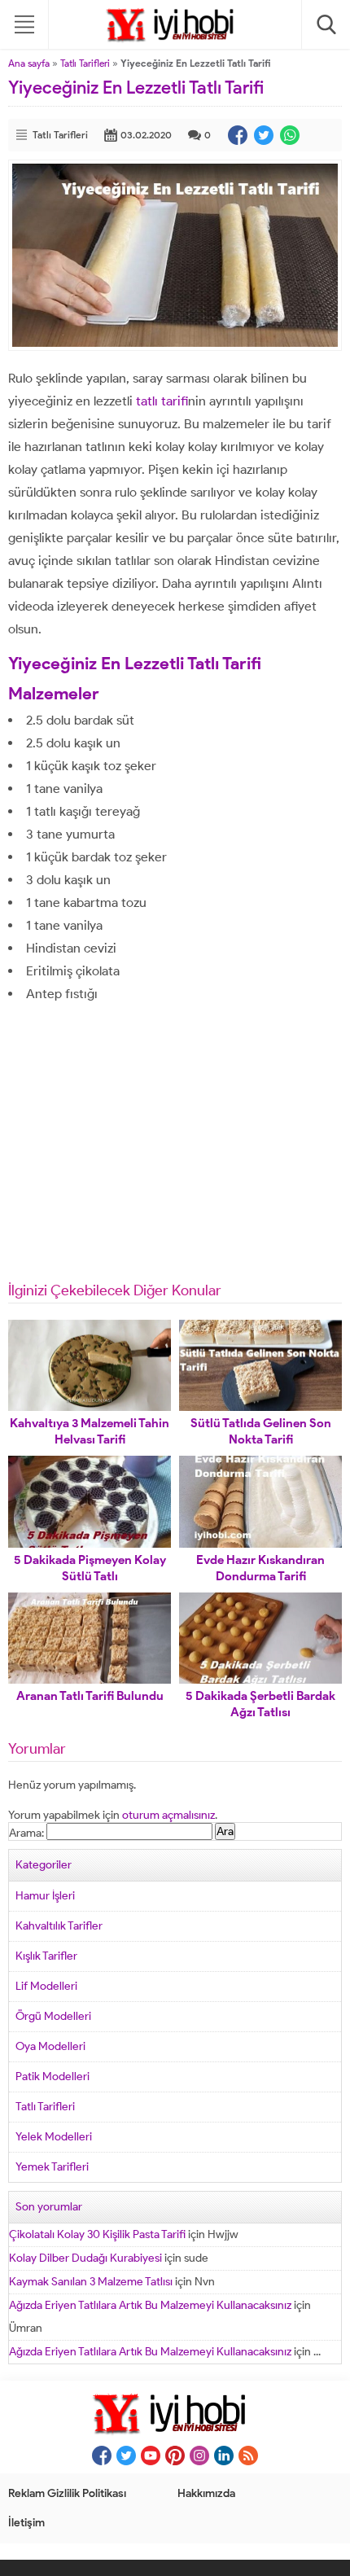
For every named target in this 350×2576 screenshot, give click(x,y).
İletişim (26, 2523)
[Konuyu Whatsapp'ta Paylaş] (290, 135)
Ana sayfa (29, 63)
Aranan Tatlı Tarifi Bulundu (90, 1696)
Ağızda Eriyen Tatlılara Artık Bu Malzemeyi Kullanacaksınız (150, 2305)
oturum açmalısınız (168, 1815)
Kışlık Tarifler (46, 1956)
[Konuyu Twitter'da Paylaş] (264, 135)
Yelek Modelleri (54, 2137)
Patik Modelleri (52, 2077)
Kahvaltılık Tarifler (59, 1926)
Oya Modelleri (50, 2046)
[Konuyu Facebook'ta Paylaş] (238, 135)
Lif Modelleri (46, 1986)
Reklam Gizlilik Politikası (67, 2493)
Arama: (26, 1833)
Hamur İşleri (45, 1896)
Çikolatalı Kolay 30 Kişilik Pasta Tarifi (97, 2234)
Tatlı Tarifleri (85, 63)
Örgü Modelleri (53, 2016)
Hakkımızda (206, 2493)
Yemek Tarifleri (52, 2167)
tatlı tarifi (162, 401)
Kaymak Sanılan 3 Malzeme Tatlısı (91, 2282)
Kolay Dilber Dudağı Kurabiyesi (85, 2258)
